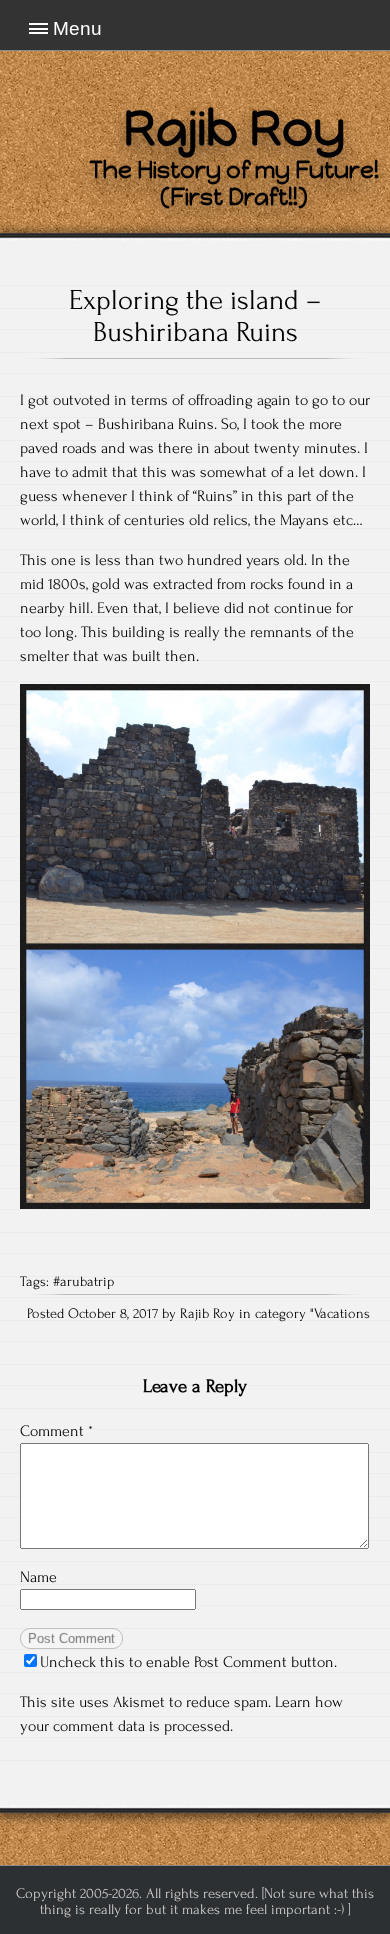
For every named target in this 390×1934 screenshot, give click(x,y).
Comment (56, 1431)
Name (38, 1577)
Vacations (342, 1314)
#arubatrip (83, 1282)
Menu (77, 28)
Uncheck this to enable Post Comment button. (188, 1662)
